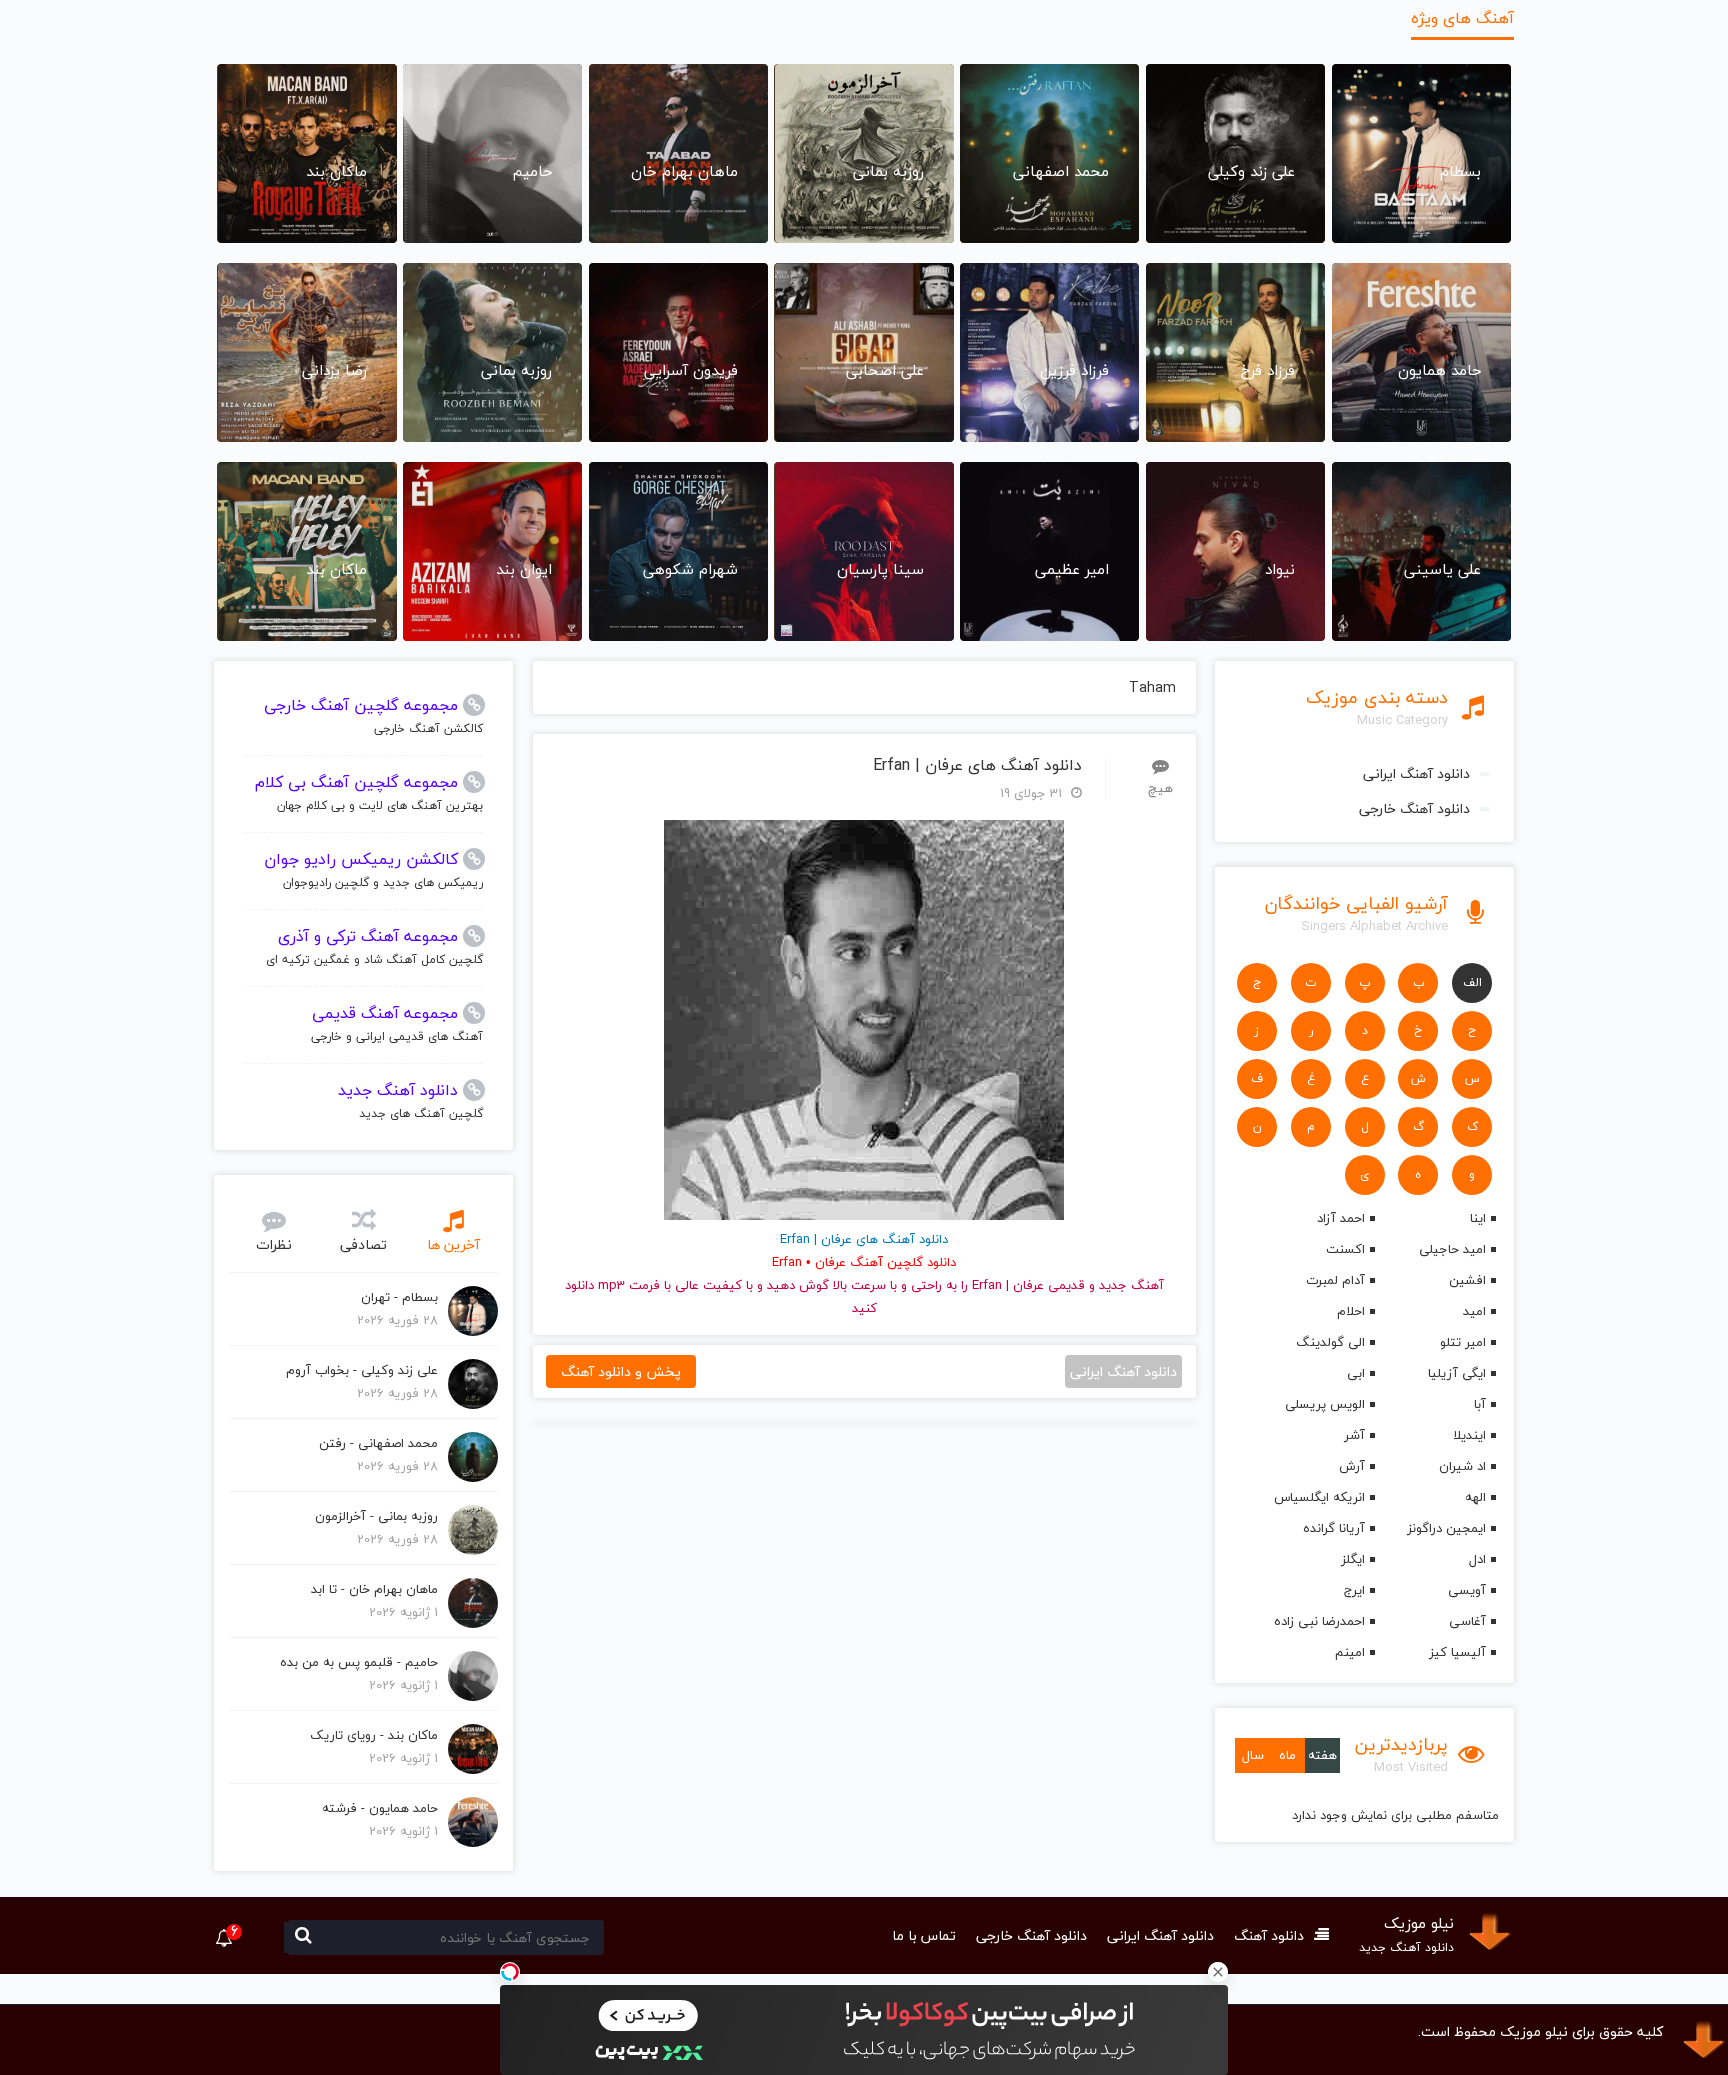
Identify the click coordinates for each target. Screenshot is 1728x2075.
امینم (1349, 1652)
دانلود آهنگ (1269, 1935)
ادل (1477, 1559)
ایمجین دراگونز (1446, 1528)
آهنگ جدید (1131, 1285)
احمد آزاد (1340, 1218)
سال (1253, 1755)
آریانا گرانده (1333, 1528)
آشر (1354, 1435)
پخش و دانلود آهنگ (621, 1371)
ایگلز (1352, 1559)
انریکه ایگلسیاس (1319, 1497)
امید (1474, 1311)
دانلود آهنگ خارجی (1414, 808)
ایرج (1354, 1590)
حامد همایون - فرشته (380, 1808)
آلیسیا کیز (1457, 1652)
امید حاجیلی (1452, 1249)
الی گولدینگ (1330, 1342)
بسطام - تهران (399, 1297)
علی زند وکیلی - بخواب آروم (362, 1370)
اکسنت (1345, 1249)
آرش (1351, 1466)
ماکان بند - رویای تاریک (374, 1735)
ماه (1287, 1755)
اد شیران (1462, 1466)
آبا (1480, 1404)
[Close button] (1218, 1972)
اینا (1478, 1218)
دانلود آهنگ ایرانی (1416, 773)
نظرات (274, 1244)
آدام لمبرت (1335, 1280)
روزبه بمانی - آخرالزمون (376, 1516)
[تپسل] (510, 1972)
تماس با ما (924, 1935)
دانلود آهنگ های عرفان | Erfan (977, 765)
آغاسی (1467, 1621)
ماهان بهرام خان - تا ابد (374, 1589)
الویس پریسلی (1324, 1404)
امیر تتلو (1463, 1342)
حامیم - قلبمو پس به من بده (359, 1662)
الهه (1475, 1497)
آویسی (1467, 1590)
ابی (1355, 1373)
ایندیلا (1469, 1435)
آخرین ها (453, 1244)
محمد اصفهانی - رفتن (378, 1443)
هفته (1322, 1755)
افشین (1467, 1280)
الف (1472, 982)
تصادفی (363, 1244)
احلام (1350, 1311)
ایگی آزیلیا (1457, 1373)
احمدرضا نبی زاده (1319, 1621)
